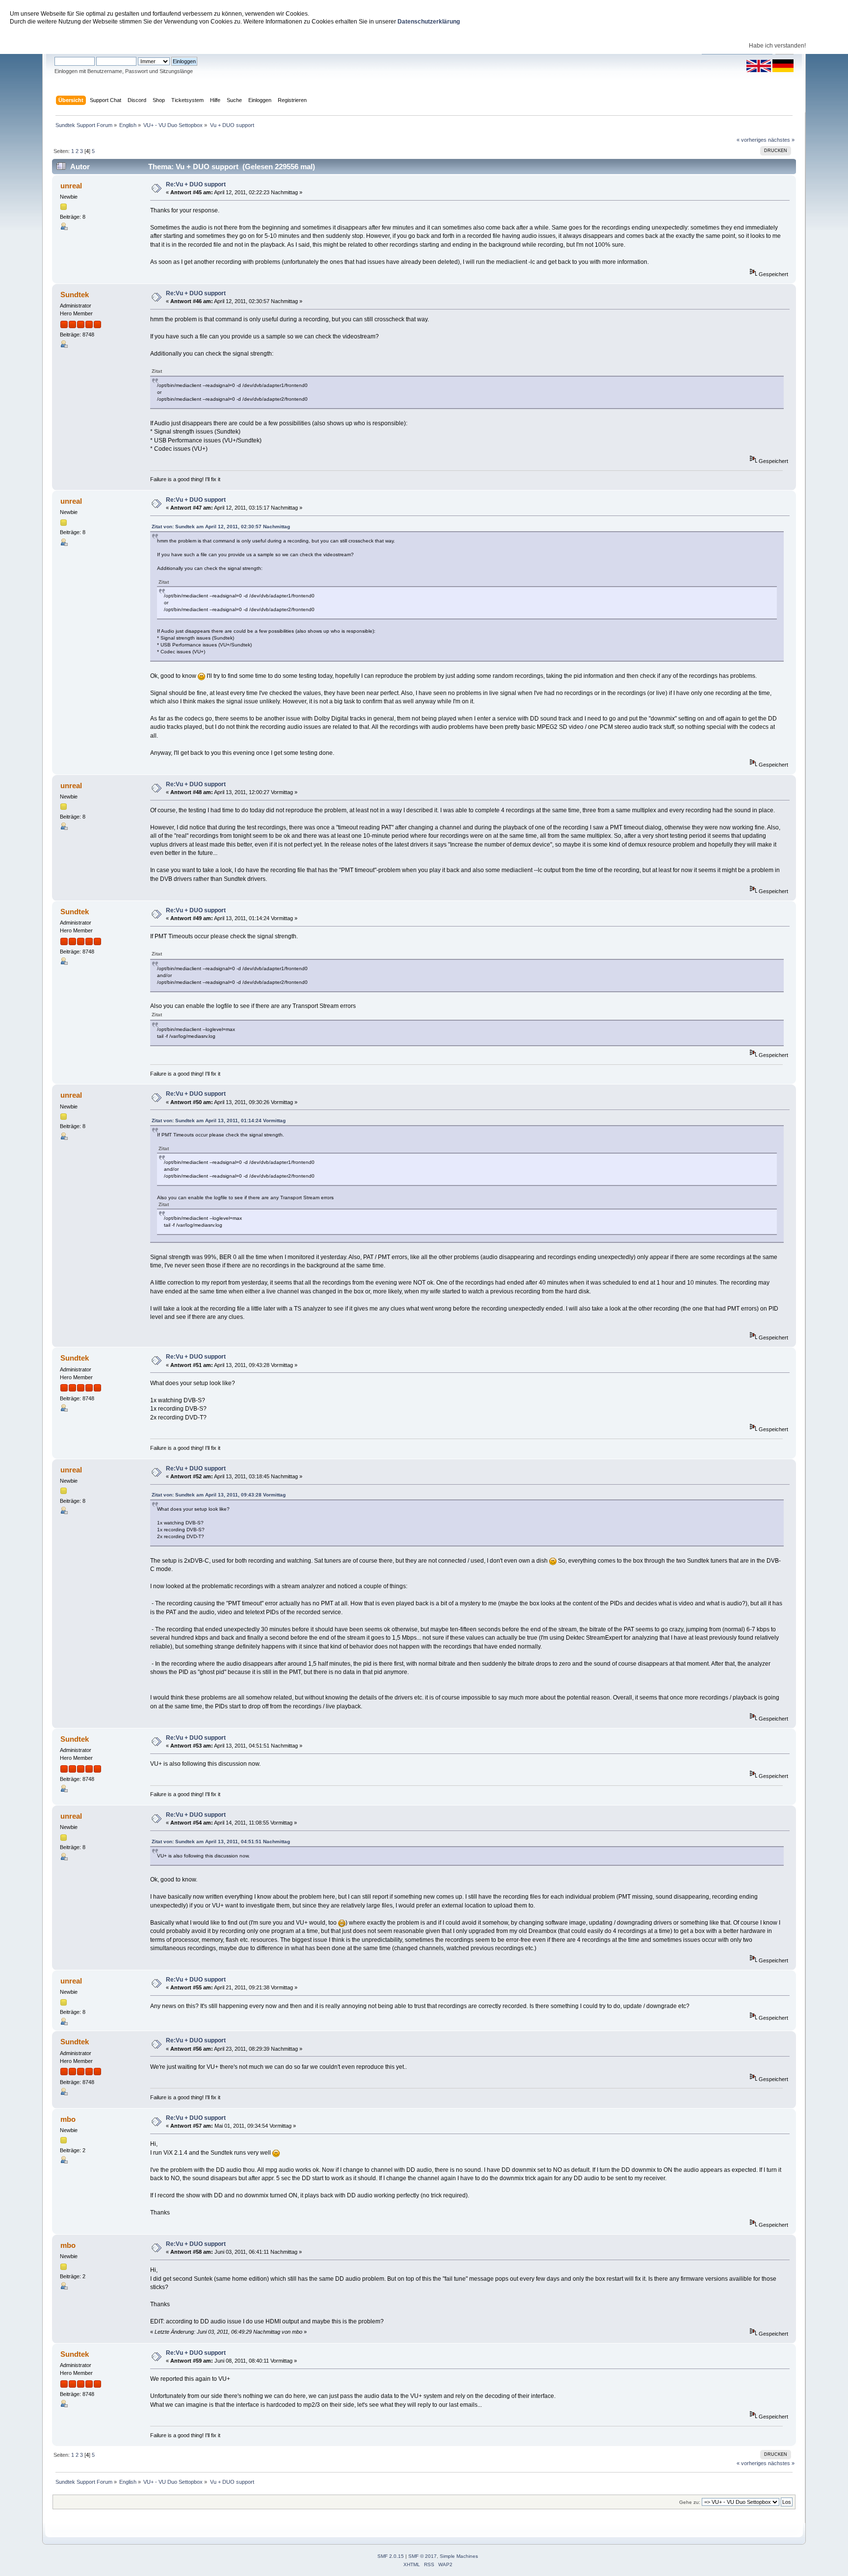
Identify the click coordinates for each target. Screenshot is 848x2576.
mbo (68, 2119)
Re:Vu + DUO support (196, 184)
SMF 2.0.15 (391, 2556)
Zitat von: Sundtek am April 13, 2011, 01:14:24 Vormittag (219, 1121)
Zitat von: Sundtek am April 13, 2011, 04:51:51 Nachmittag (221, 1842)
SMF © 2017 (423, 2556)
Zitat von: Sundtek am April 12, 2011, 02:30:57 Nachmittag (221, 527)
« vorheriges (752, 140)
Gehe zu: (690, 2502)
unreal (71, 186)
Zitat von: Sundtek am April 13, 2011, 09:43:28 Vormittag (219, 1495)
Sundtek (75, 295)
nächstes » (781, 140)
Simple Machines (459, 2556)
